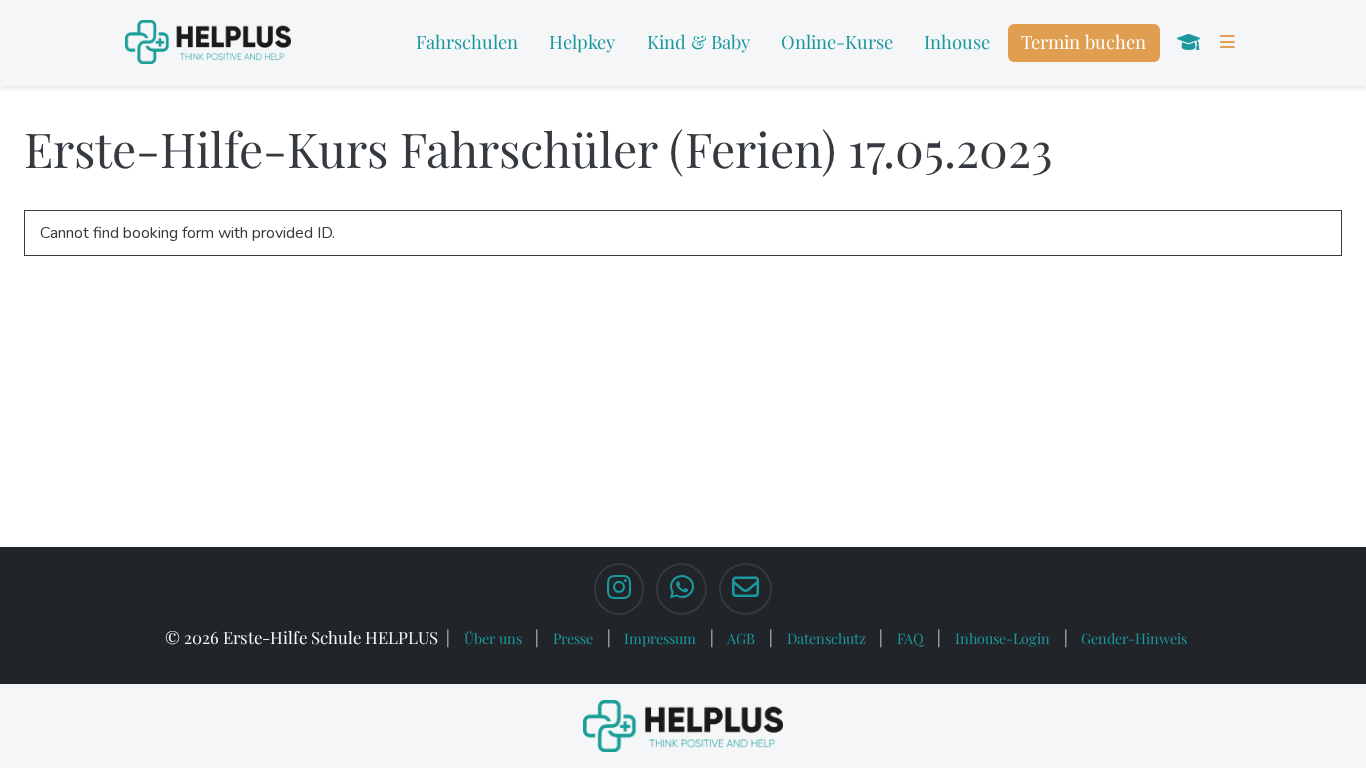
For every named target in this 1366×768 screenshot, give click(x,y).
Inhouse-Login (1002, 638)
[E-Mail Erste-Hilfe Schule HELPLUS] (745, 589)
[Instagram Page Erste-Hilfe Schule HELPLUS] (619, 589)
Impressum (660, 638)
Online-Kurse (837, 41)
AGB (741, 638)
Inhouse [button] (957, 41)
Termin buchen (1083, 41)
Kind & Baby (698, 41)
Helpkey (582, 41)
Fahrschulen (467, 41)
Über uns (493, 638)
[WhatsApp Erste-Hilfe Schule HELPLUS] (681, 589)
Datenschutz (826, 638)
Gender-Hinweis (1134, 638)
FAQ (910, 638)
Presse (573, 638)
